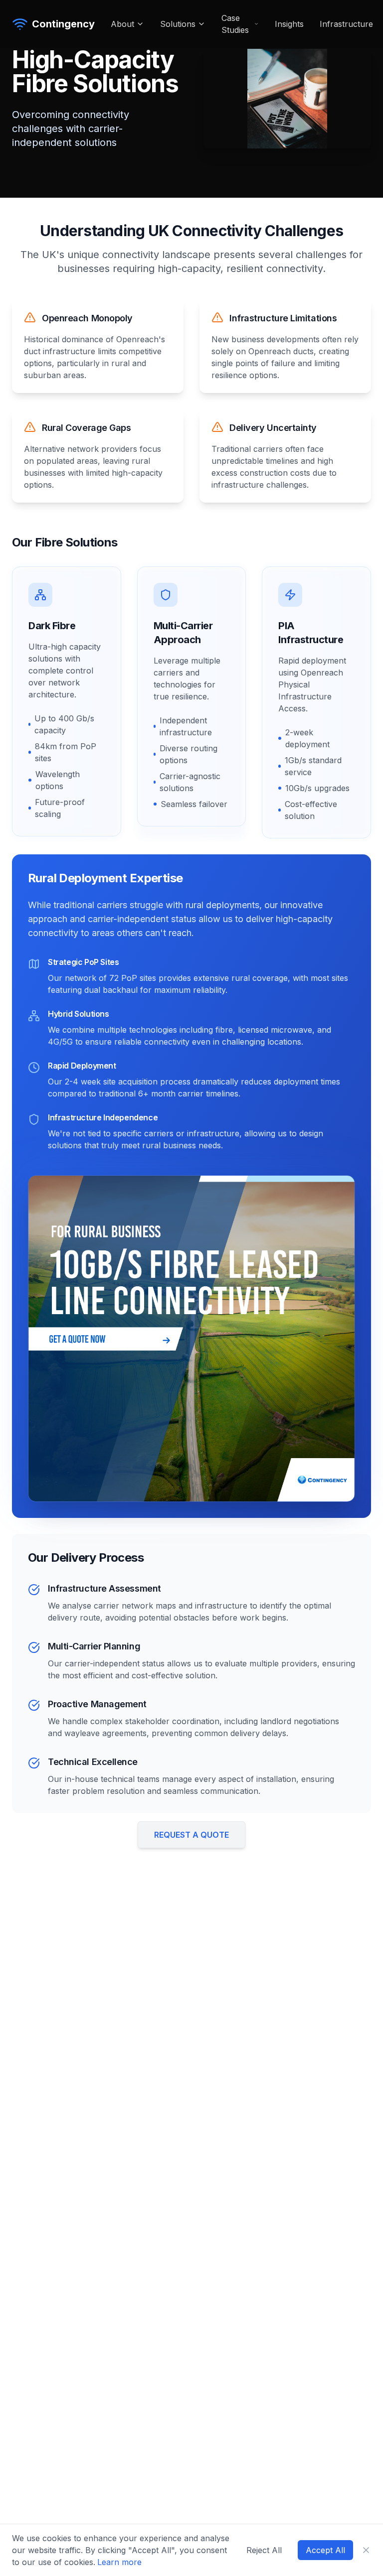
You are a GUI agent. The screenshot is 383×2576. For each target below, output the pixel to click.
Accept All (325, 2550)
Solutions (178, 24)
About (122, 24)
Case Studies (235, 24)
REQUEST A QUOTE (191, 1835)
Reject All (264, 2550)
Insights (289, 24)
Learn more (119, 2562)
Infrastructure (346, 24)
